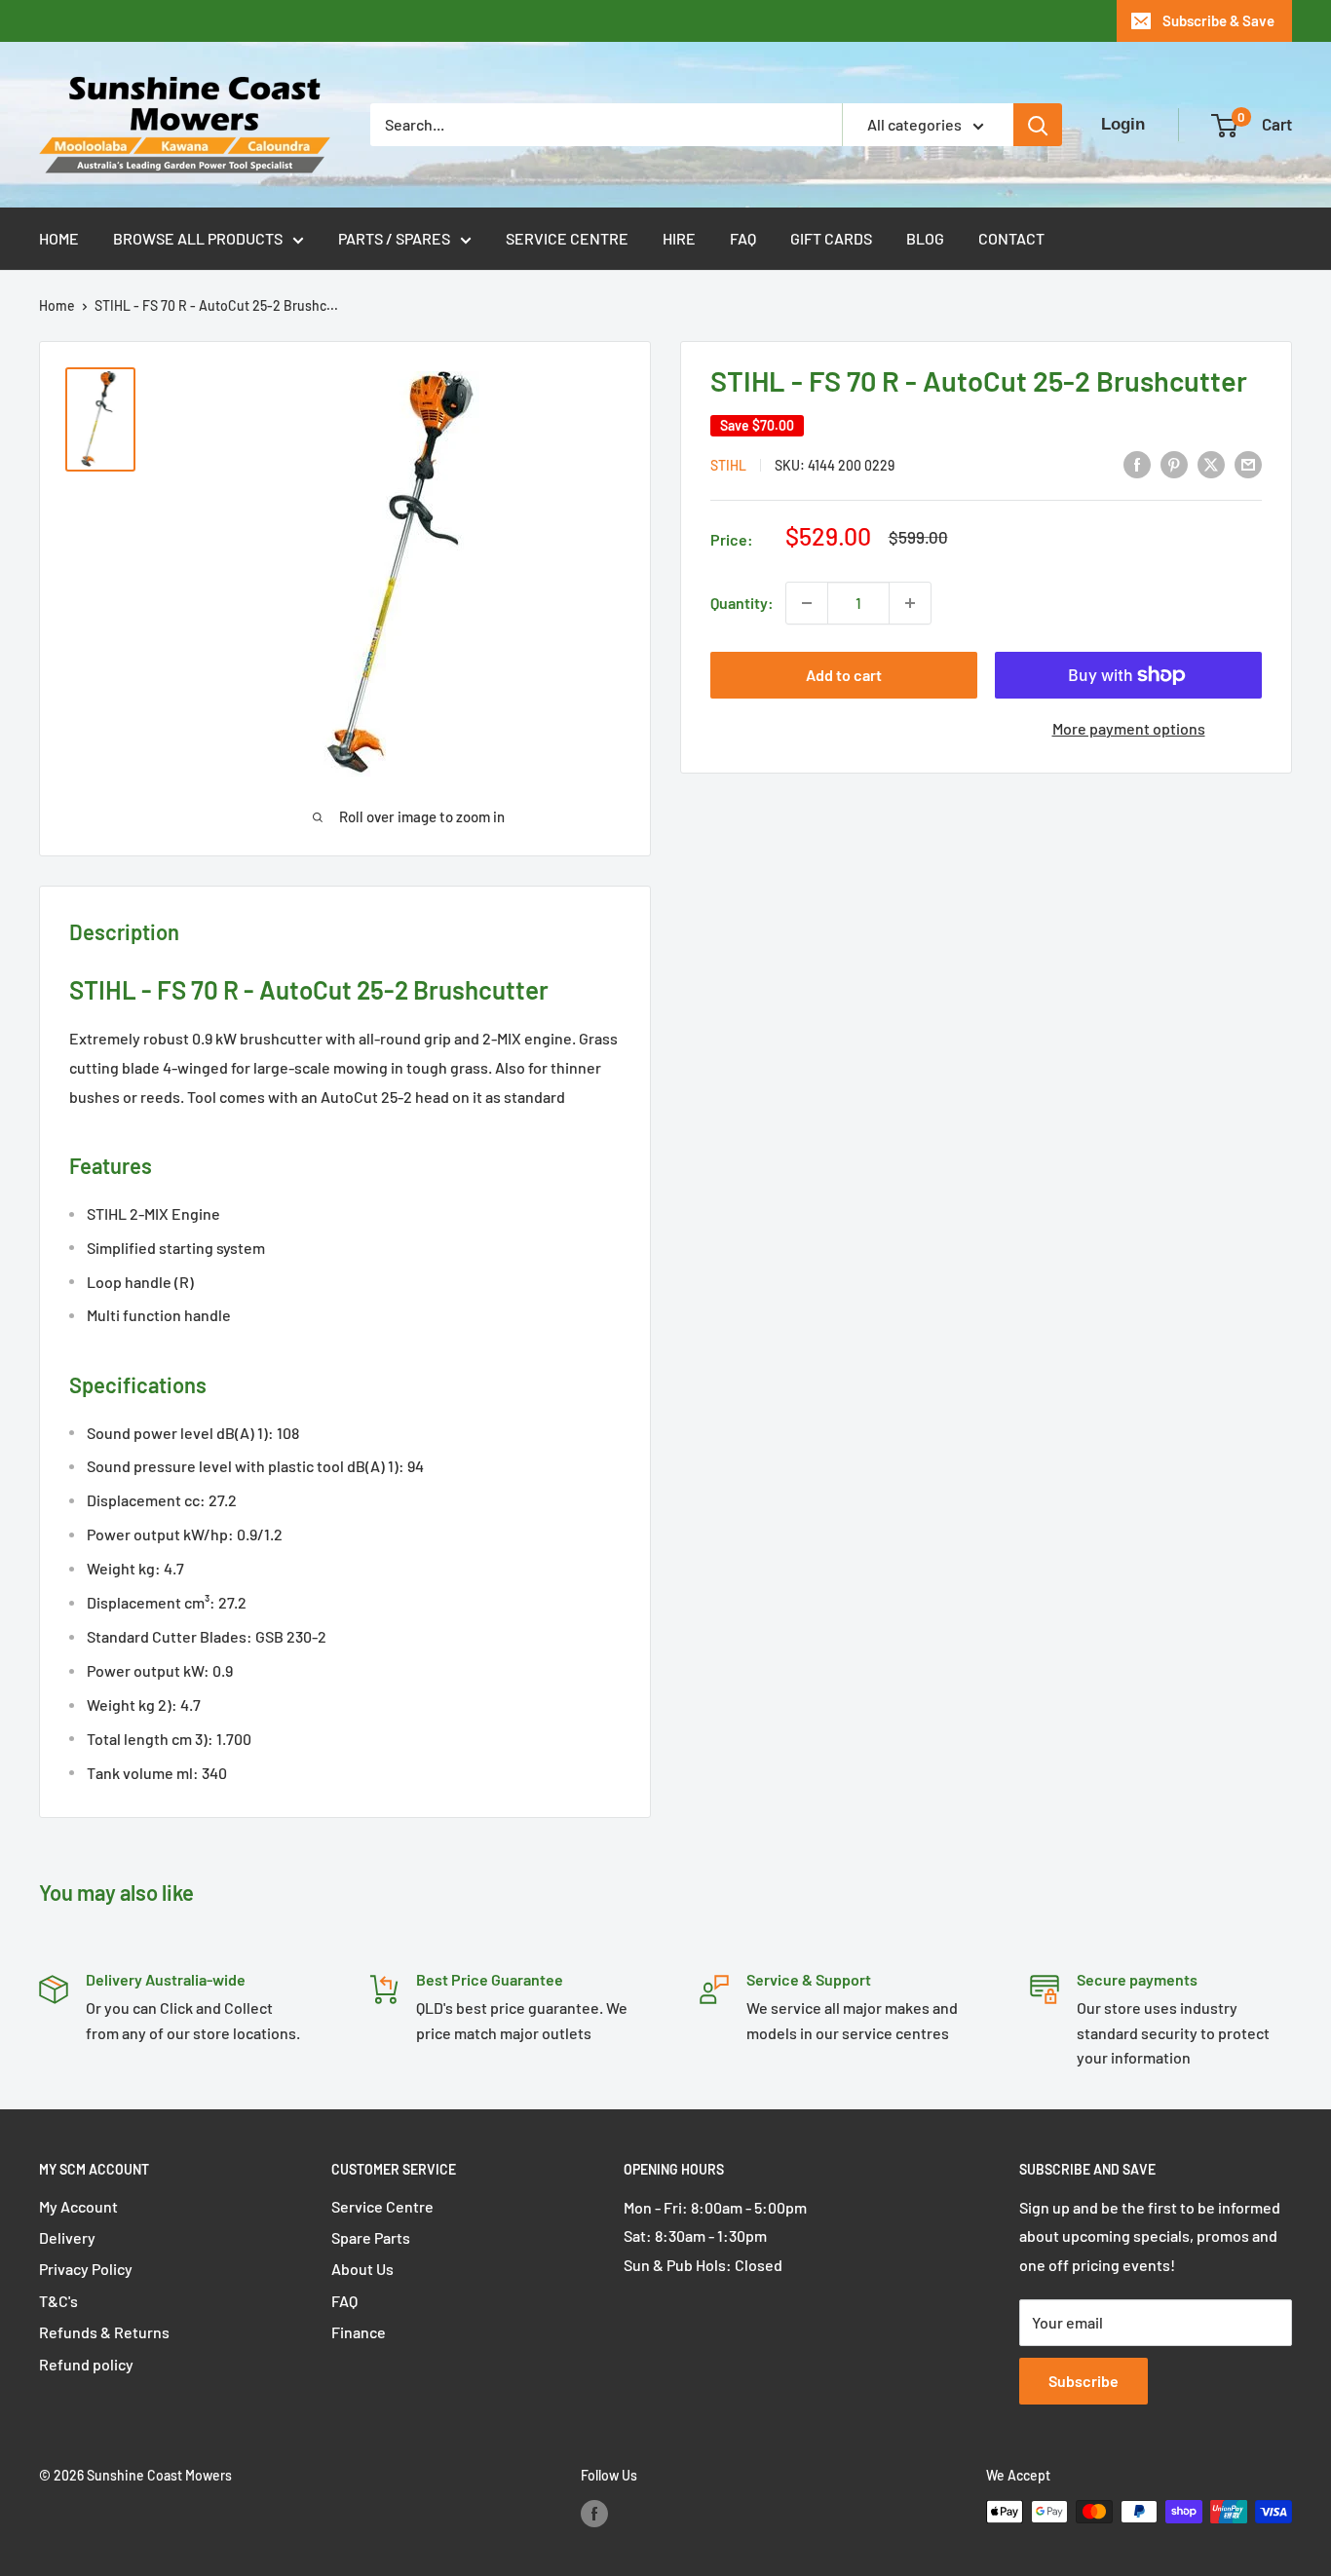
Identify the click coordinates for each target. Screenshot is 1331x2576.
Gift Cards (831, 238)
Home (59, 238)
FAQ (743, 238)
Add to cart (844, 675)
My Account (78, 2206)
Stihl (728, 465)
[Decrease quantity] (807, 603)
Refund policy (86, 2364)
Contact (1011, 238)
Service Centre (567, 238)
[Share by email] (1248, 463)
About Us (362, 2269)
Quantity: (742, 603)
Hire (679, 238)
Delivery (67, 2237)
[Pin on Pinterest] (1174, 463)
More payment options (1129, 728)
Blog (925, 238)
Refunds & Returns (104, 2332)
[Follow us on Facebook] (594, 2514)
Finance (359, 2332)
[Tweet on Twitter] (1211, 463)
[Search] (1038, 125)
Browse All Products (198, 238)
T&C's (58, 2301)
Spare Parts (371, 2237)
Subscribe (1084, 2381)
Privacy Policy (86, 2269)
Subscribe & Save (1218, 20)
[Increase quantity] (910, 603)
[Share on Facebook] (1137, 463)
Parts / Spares (394, 238)
